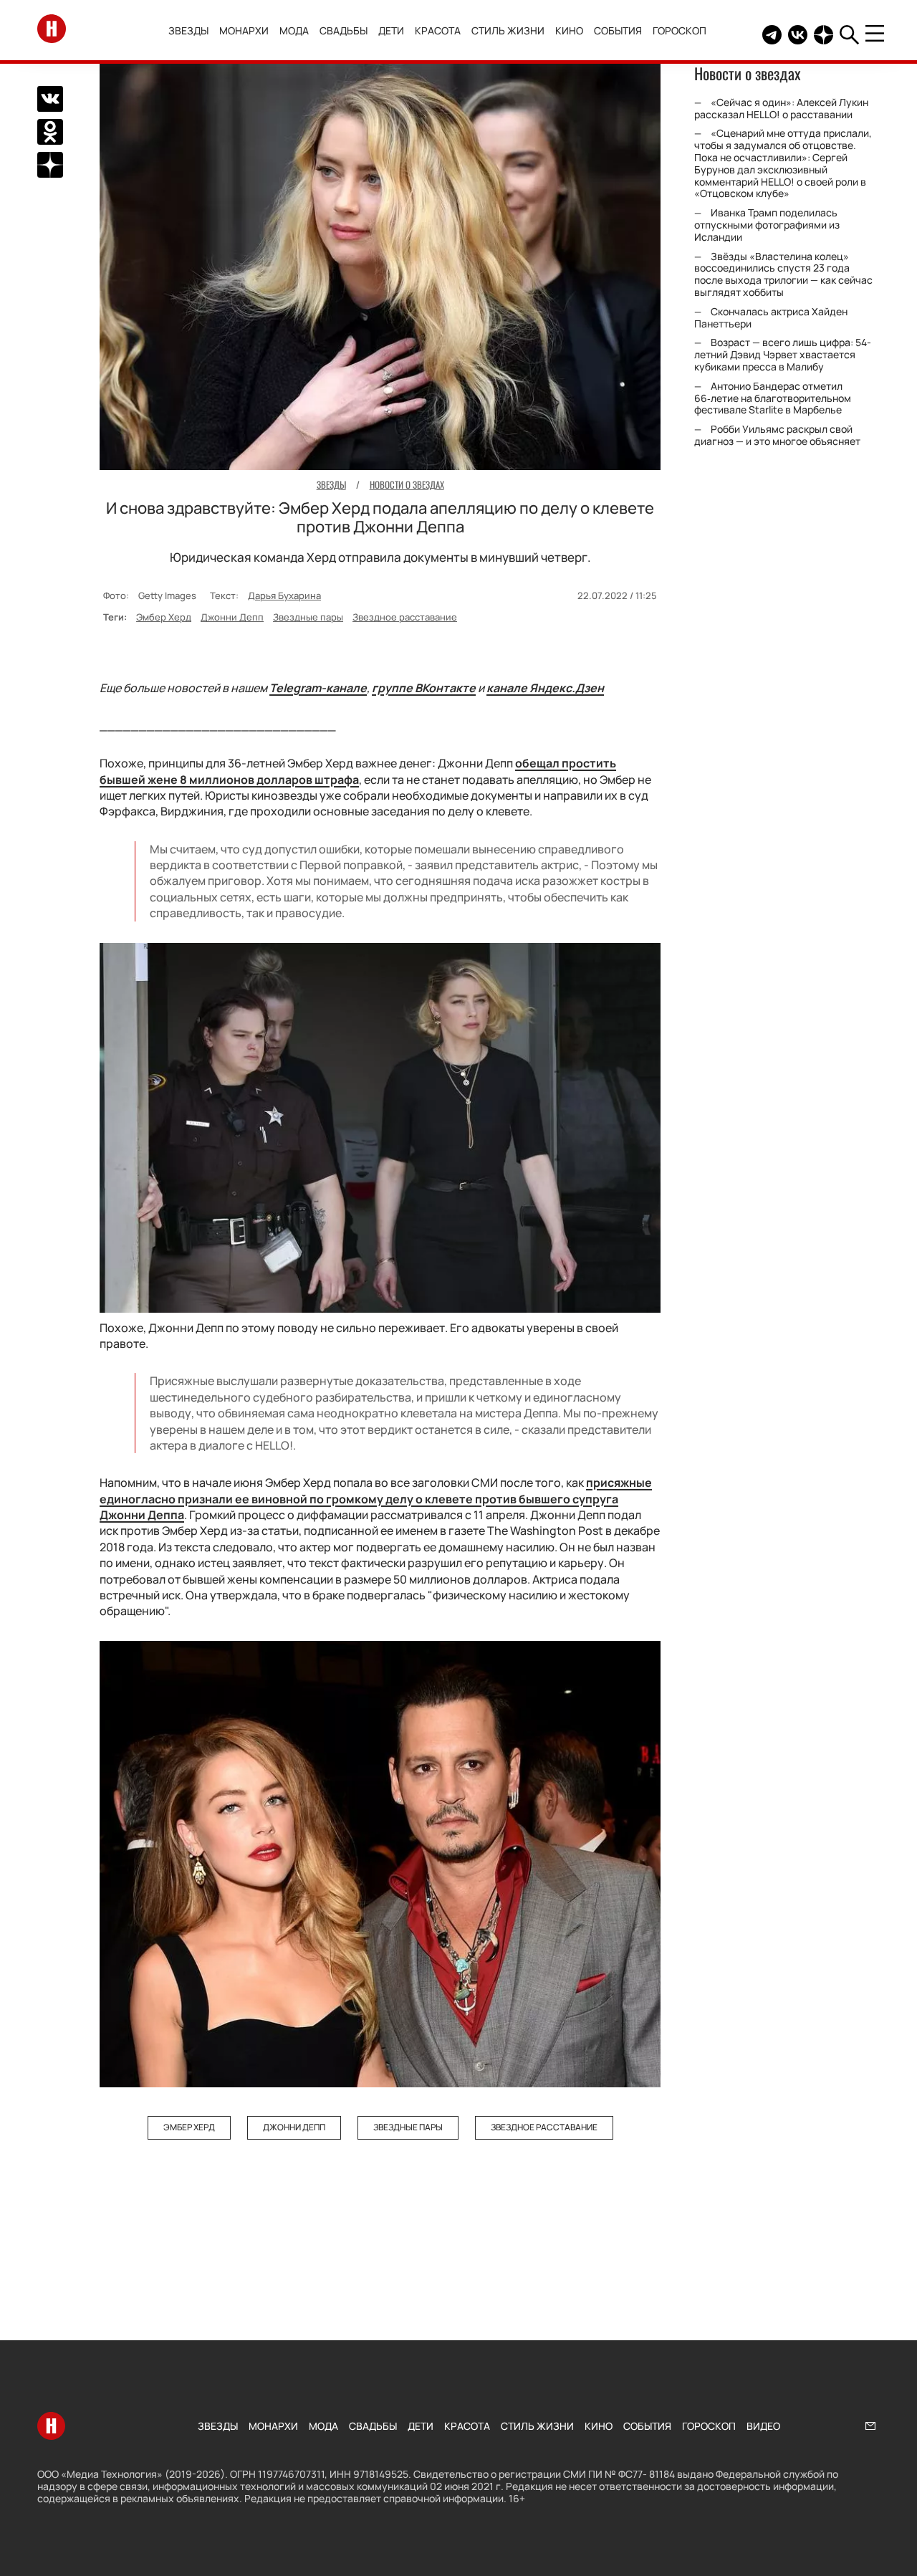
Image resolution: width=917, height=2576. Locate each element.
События (618, 30)
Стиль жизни (508, 30)
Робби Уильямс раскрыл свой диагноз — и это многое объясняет (777, 436)
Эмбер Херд (164, 617)
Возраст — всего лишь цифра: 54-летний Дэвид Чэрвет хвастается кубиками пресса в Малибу (783, 355)
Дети (391, 30)
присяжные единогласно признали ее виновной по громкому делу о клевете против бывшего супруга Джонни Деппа (376, 1499)
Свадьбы (344, 30)
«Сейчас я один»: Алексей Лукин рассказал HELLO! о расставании (781, 108)
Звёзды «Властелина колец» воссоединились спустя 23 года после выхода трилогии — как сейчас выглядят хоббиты (783, 274)
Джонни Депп (232, 617)
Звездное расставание (405, 617)
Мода (294, 30)
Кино (569, 30)
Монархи (244, 30)
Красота (438, 30)
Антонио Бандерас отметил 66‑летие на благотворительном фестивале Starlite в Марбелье (773, 398)
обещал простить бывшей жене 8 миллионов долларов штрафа (358, 771)
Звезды (188, 30)
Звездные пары (308, 617)
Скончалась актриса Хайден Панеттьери (771, 317)
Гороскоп (680, 30)
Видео (763, 2426)
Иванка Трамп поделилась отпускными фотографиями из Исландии (767, 225)
